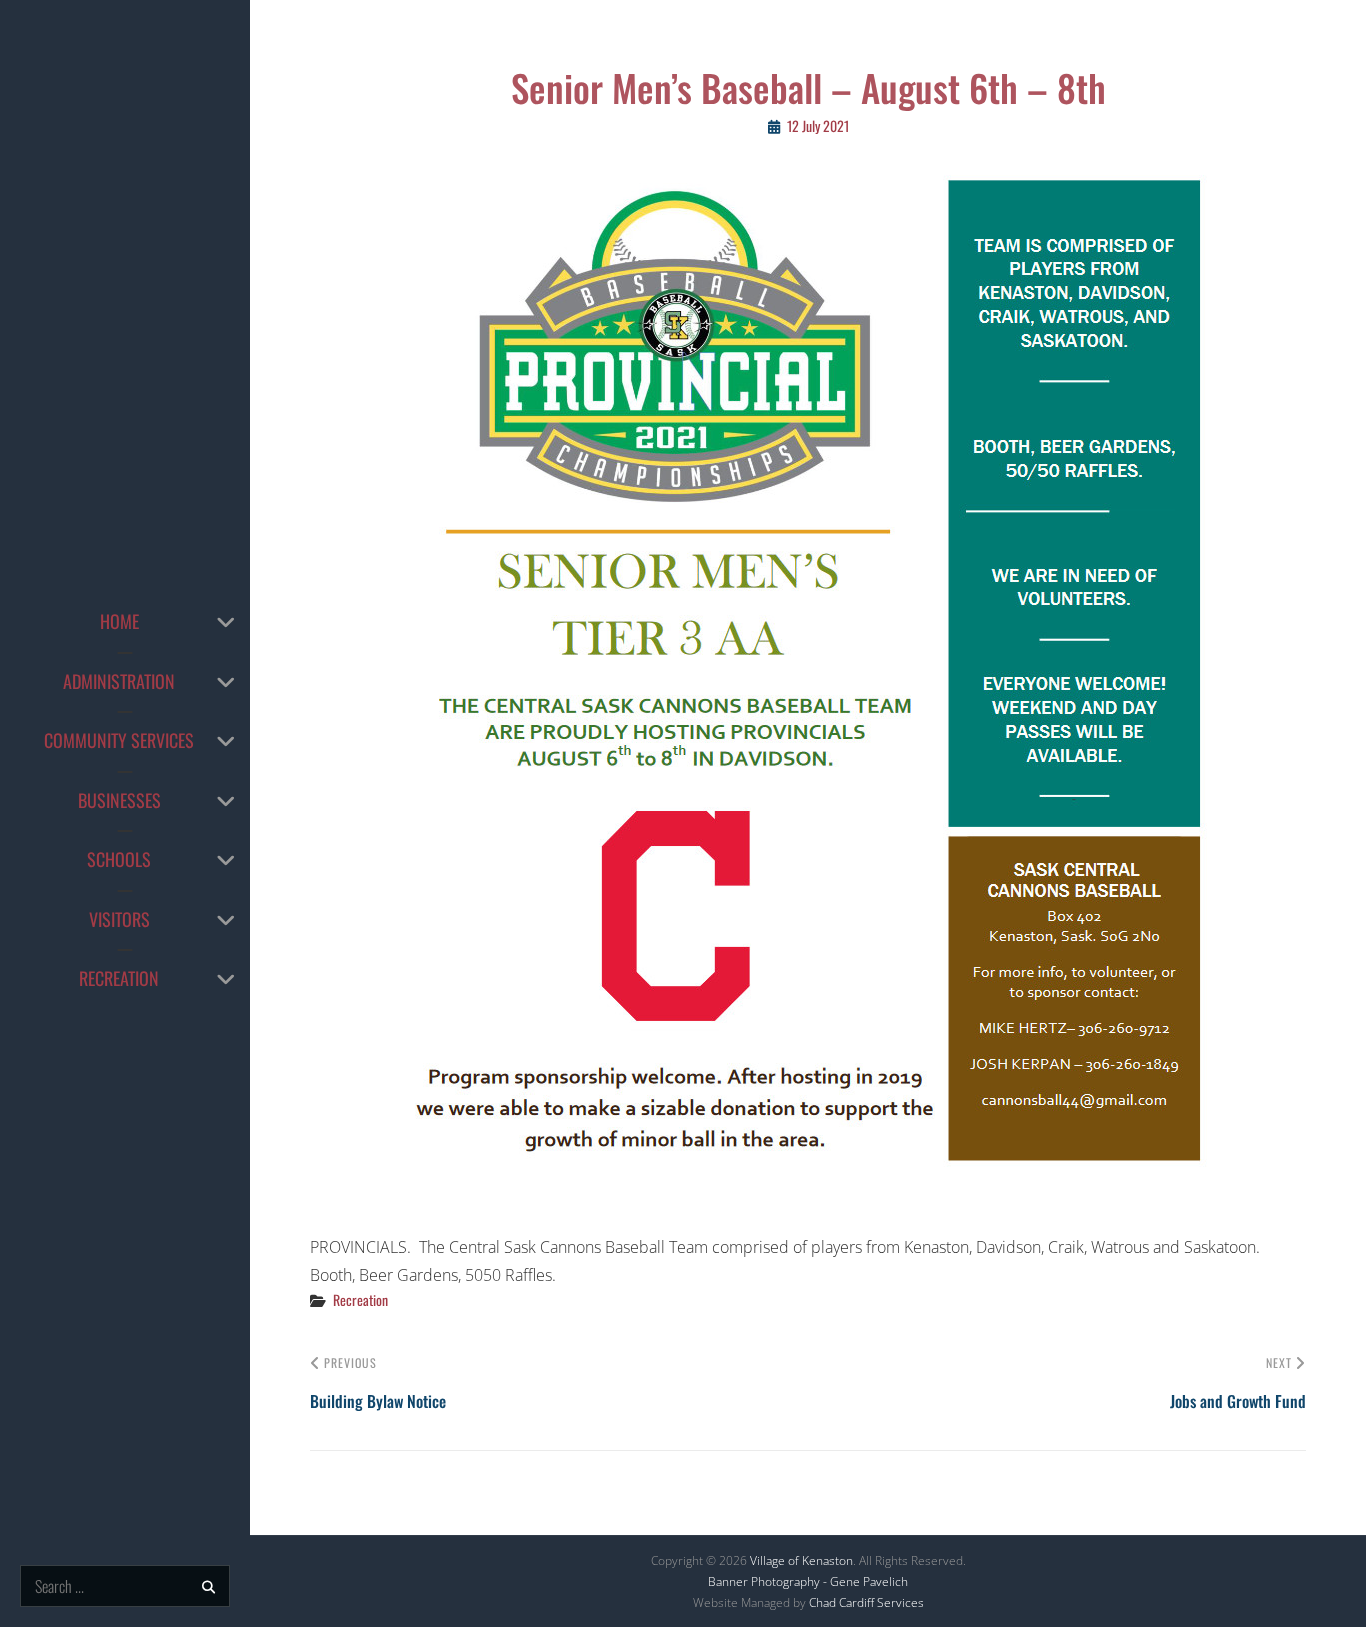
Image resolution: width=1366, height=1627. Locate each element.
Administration (119, 681)
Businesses (119, 800)
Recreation (119, 978)
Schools (119, 859)
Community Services (119, 740)
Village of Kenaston (801, 1560)
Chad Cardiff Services (866, 1602)
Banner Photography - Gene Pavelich (808, 1581)
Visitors (119, 919)
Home (119, 621)
